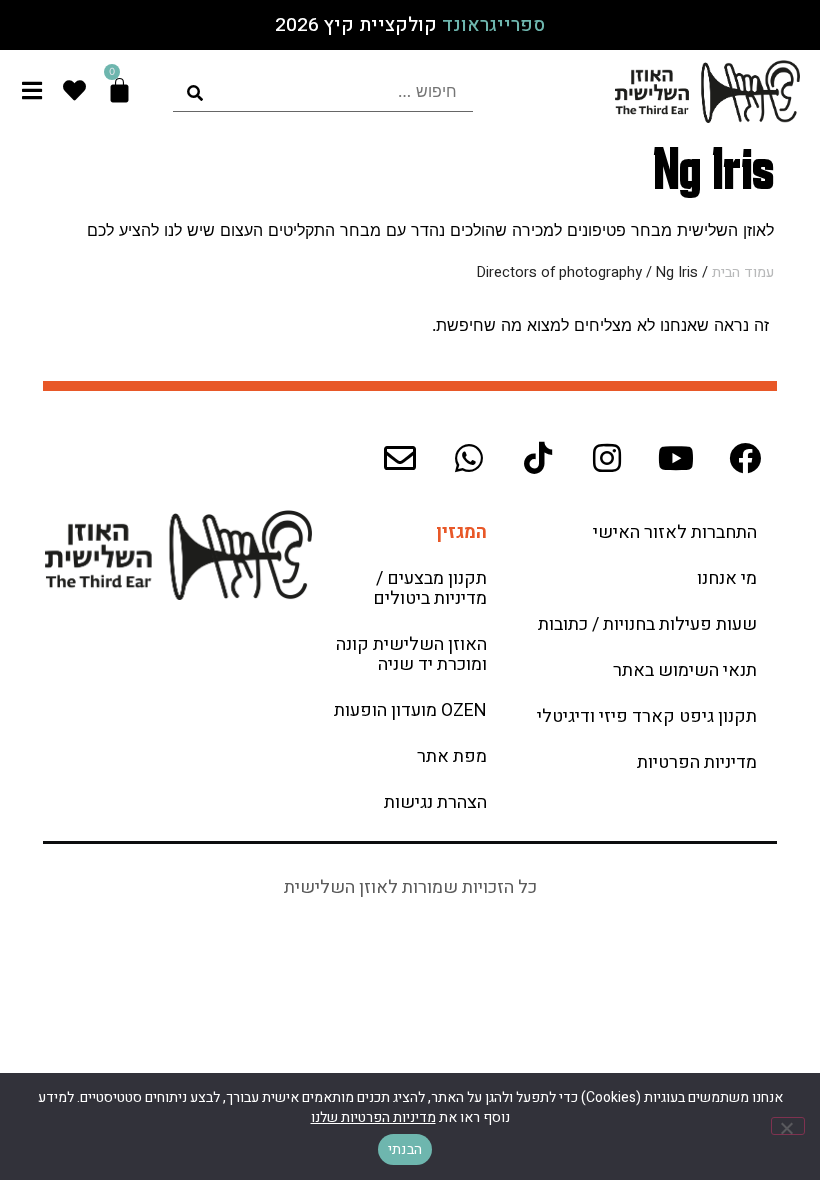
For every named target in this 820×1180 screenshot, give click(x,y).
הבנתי (405, 1149)
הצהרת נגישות (435, 802)
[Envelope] (400, 458)
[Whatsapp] (469, 458)
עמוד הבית (743, 272)
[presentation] (323, 91)
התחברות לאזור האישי (675, 532)
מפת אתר (452, 756)
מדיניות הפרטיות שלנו (373, 1117)
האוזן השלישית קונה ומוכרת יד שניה (411, 654)
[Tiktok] (538, 458)
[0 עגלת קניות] (119, 90)
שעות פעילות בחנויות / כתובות (647, 624)
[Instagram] (607, 458)
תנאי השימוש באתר (685, 670)
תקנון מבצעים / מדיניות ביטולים (430, 588)
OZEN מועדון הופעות (410, 710)
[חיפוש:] (323, 91)
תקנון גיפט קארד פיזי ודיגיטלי (647, 716)
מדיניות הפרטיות (697, 762)
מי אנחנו (727, 578)
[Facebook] (745, 458)
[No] (788, 1126)
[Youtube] (676, 458)
